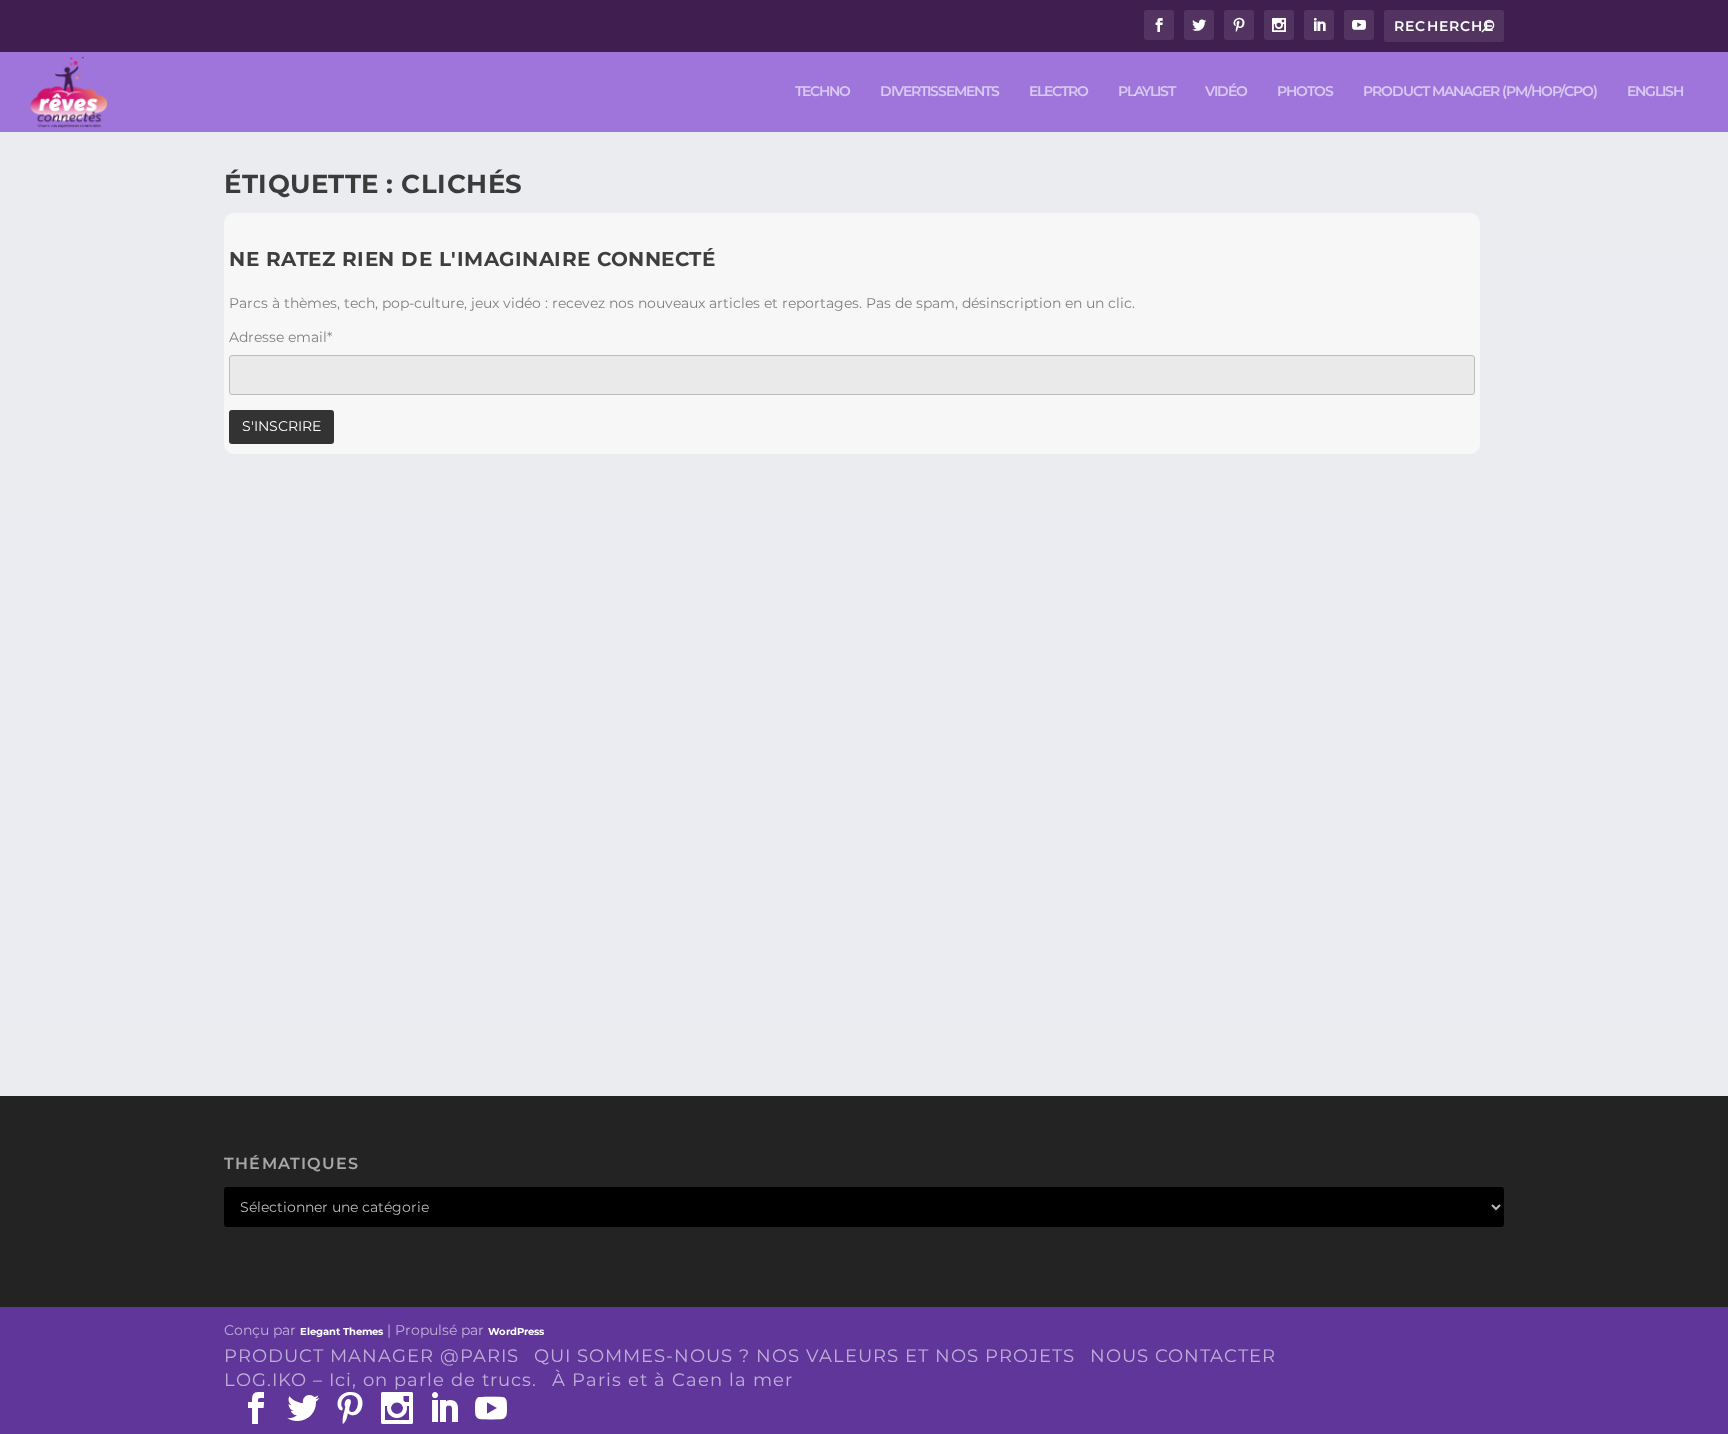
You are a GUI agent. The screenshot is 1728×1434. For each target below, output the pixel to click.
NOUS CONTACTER (1183, 1356)
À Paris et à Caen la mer (672, 1380)
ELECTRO (1058, 91)
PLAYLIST (1146, 91)
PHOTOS (1305, 91)
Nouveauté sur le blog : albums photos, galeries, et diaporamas (577, 941)
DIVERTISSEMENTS (939, 91)
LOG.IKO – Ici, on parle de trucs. (380, 1380)
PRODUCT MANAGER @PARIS (371, 1356)
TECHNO (822, 91)
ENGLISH (1655, 91)
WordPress (516, 1331)
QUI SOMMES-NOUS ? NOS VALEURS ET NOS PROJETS (804, 1356)
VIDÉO (1226, 91)
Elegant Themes (341, 1331)
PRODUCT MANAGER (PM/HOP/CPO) (1480, 91)
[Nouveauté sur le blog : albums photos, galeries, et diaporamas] (577, 700)
